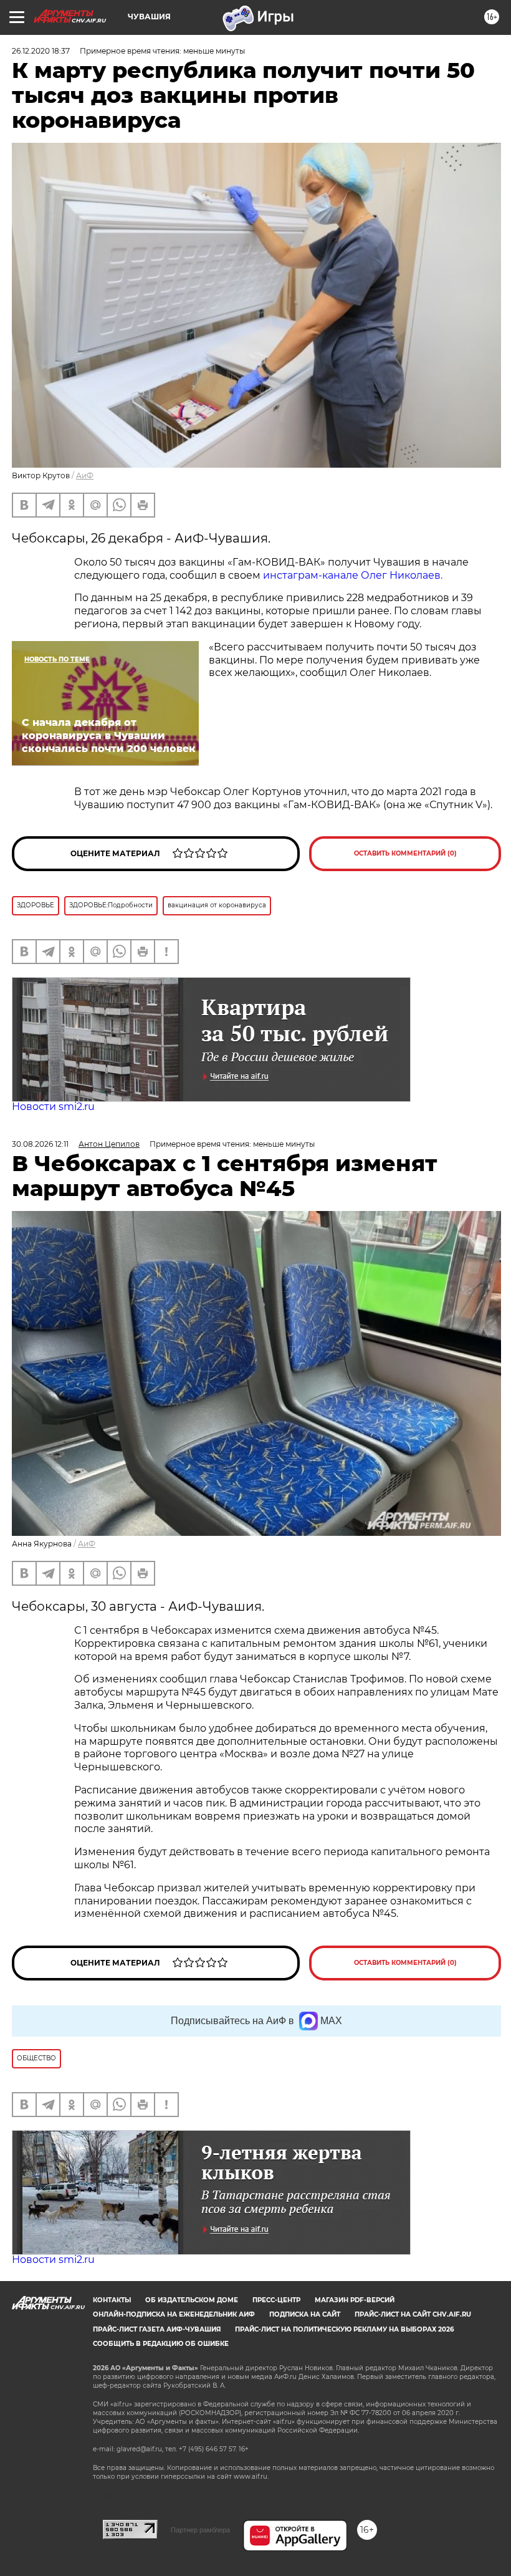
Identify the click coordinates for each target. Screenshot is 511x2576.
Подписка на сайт (305, 2314)
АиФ (85, 475)
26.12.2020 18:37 (41, 51)
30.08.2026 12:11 (40, 1144)
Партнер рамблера (200, 2530)
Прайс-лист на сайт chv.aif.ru (413, 2314)
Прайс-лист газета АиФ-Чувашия (157, 2329)
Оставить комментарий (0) (405, 853)
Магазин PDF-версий (355, 2300)
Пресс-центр (276, 2300)
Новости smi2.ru (53, 1107)
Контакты (112, 2300)
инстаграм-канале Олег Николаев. (353, 575)
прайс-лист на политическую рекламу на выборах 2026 (344, 2329)
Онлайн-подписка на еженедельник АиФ (174, 2314)
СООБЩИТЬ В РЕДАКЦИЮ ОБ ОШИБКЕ (161, 2344)
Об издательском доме (192, 2300)
